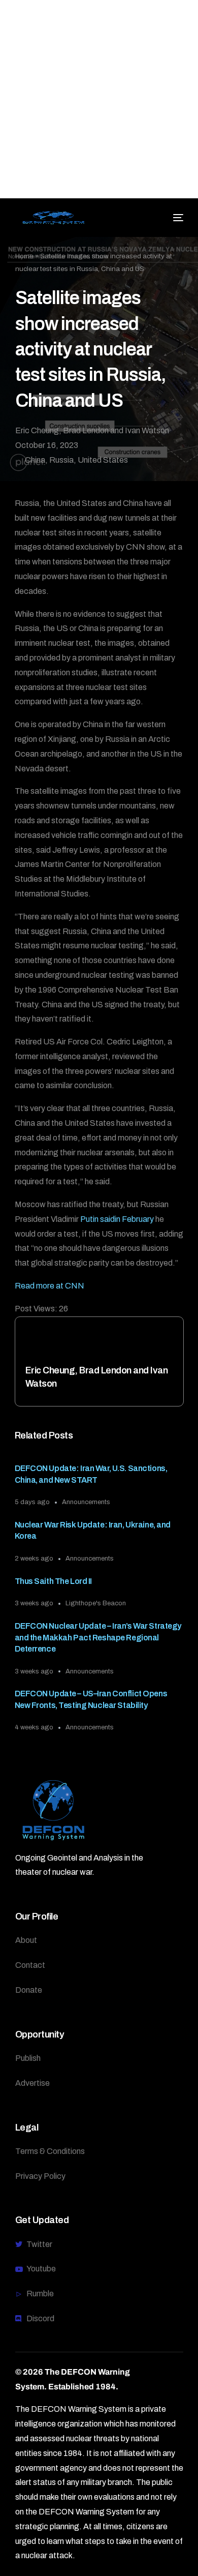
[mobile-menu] (177, 218)
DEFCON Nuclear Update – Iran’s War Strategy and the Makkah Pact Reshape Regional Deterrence (98, 1637)
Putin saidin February (117, 1219)
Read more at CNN (49, 1286)
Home (24, 256)
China (35, 460)
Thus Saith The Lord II (54, 1581)
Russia (61, 460)
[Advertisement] (99, 99)
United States (103, 460)
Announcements (86, 1502)
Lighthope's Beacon (96, 1603)
